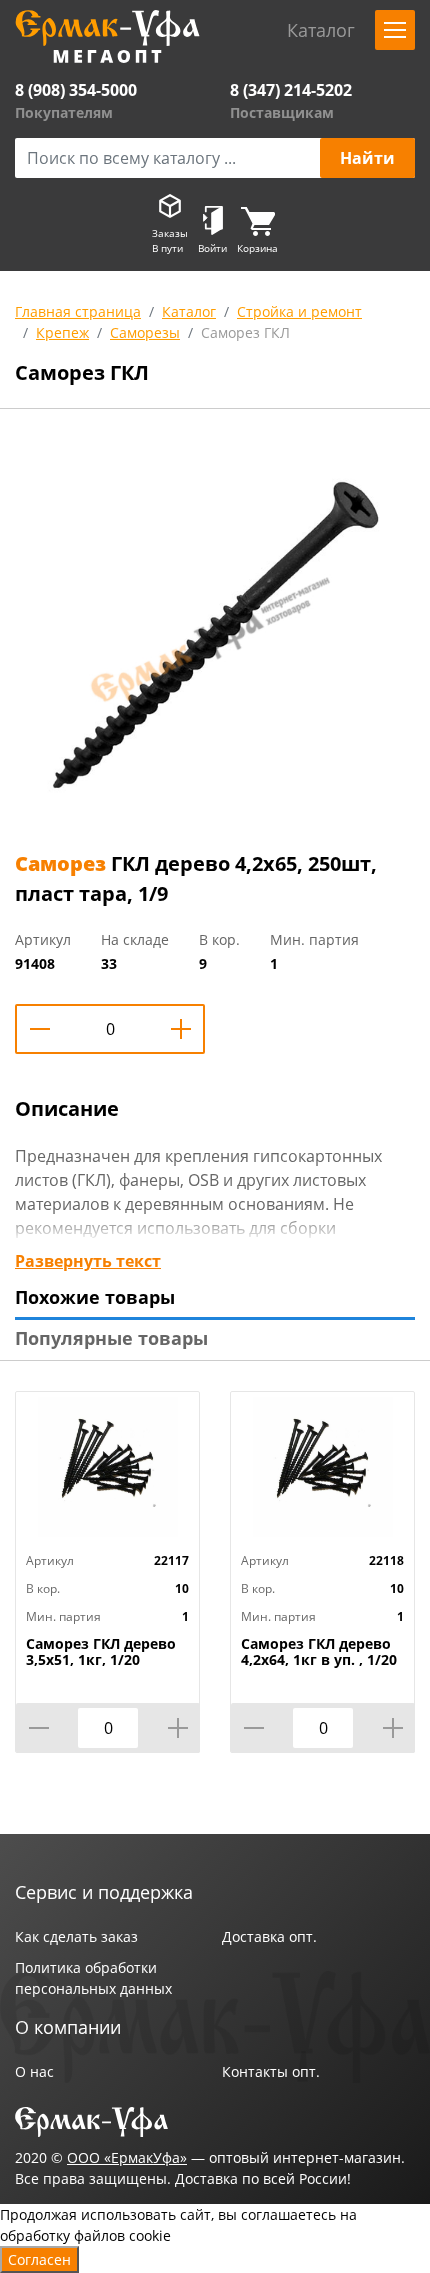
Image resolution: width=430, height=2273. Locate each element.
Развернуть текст (88, 1261)
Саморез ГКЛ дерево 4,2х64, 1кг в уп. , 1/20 (319, 1652)
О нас (34, 2071)
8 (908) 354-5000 (76, 90)
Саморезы (145, 332)
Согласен (39, 2259)
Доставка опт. (269, 1936)
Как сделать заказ (76, 1936)
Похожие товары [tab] (95, 1297)
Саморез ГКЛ (245, 332)
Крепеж (62, 332)
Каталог (189, 311)
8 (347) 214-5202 (291, 90)
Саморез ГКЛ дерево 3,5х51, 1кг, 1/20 (101, 1652)
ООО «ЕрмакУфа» (127, 2157)
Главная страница (78, 311)
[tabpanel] (215, 634)
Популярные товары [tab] (111, 1338)
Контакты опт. (271, 2071)
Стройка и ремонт (299, 311)
